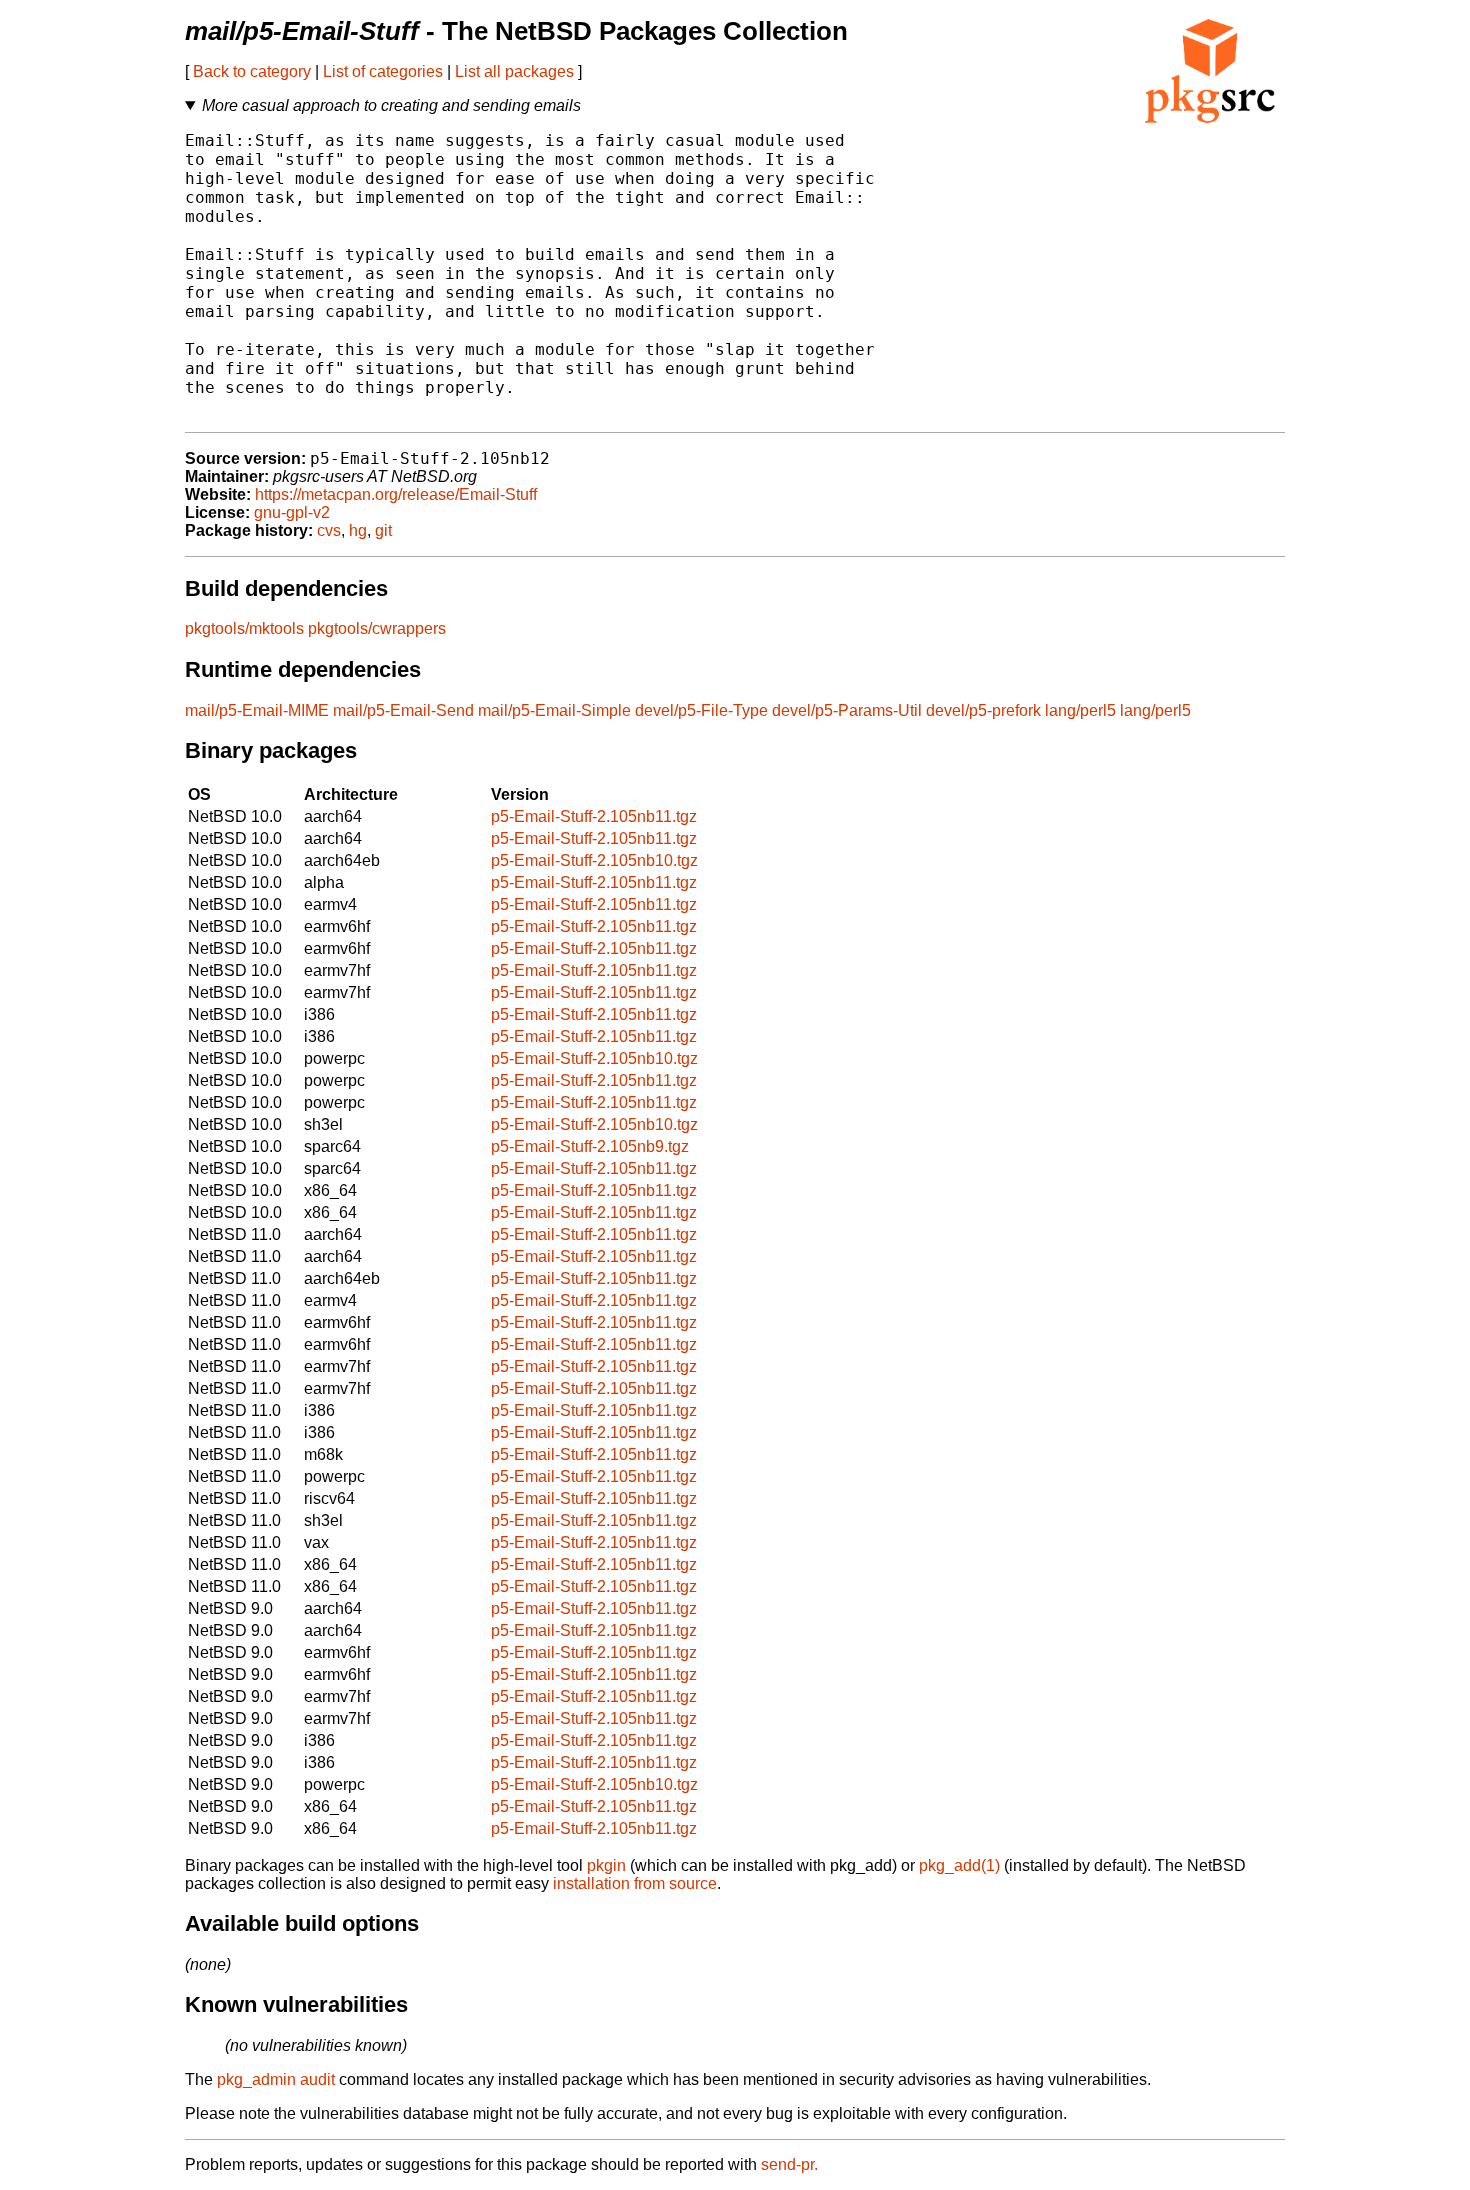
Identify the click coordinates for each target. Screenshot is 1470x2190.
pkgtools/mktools (244, 628)
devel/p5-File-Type (701, 710)
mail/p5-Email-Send (403, 710)
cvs (329, 530)
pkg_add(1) (959, 1865)
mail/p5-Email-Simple (554, 710)
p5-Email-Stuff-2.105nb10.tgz (594, 860)
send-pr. (789, 2164)
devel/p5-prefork (983, 710)
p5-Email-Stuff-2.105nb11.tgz (594, 816)
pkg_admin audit (276, 2079)
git (383, 530)
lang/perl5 (1080, 710)
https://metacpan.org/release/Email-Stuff (396, 494)
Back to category (252, 71)
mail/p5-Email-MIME (257, 710)
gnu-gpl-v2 (292, 512)
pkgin (606, 1865)
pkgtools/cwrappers (377, 628)
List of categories (383, 71)
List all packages (514, 71)
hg (358, 530)
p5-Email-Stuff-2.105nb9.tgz (590, 1146)
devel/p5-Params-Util (847, 710)
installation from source (635, 1883)
